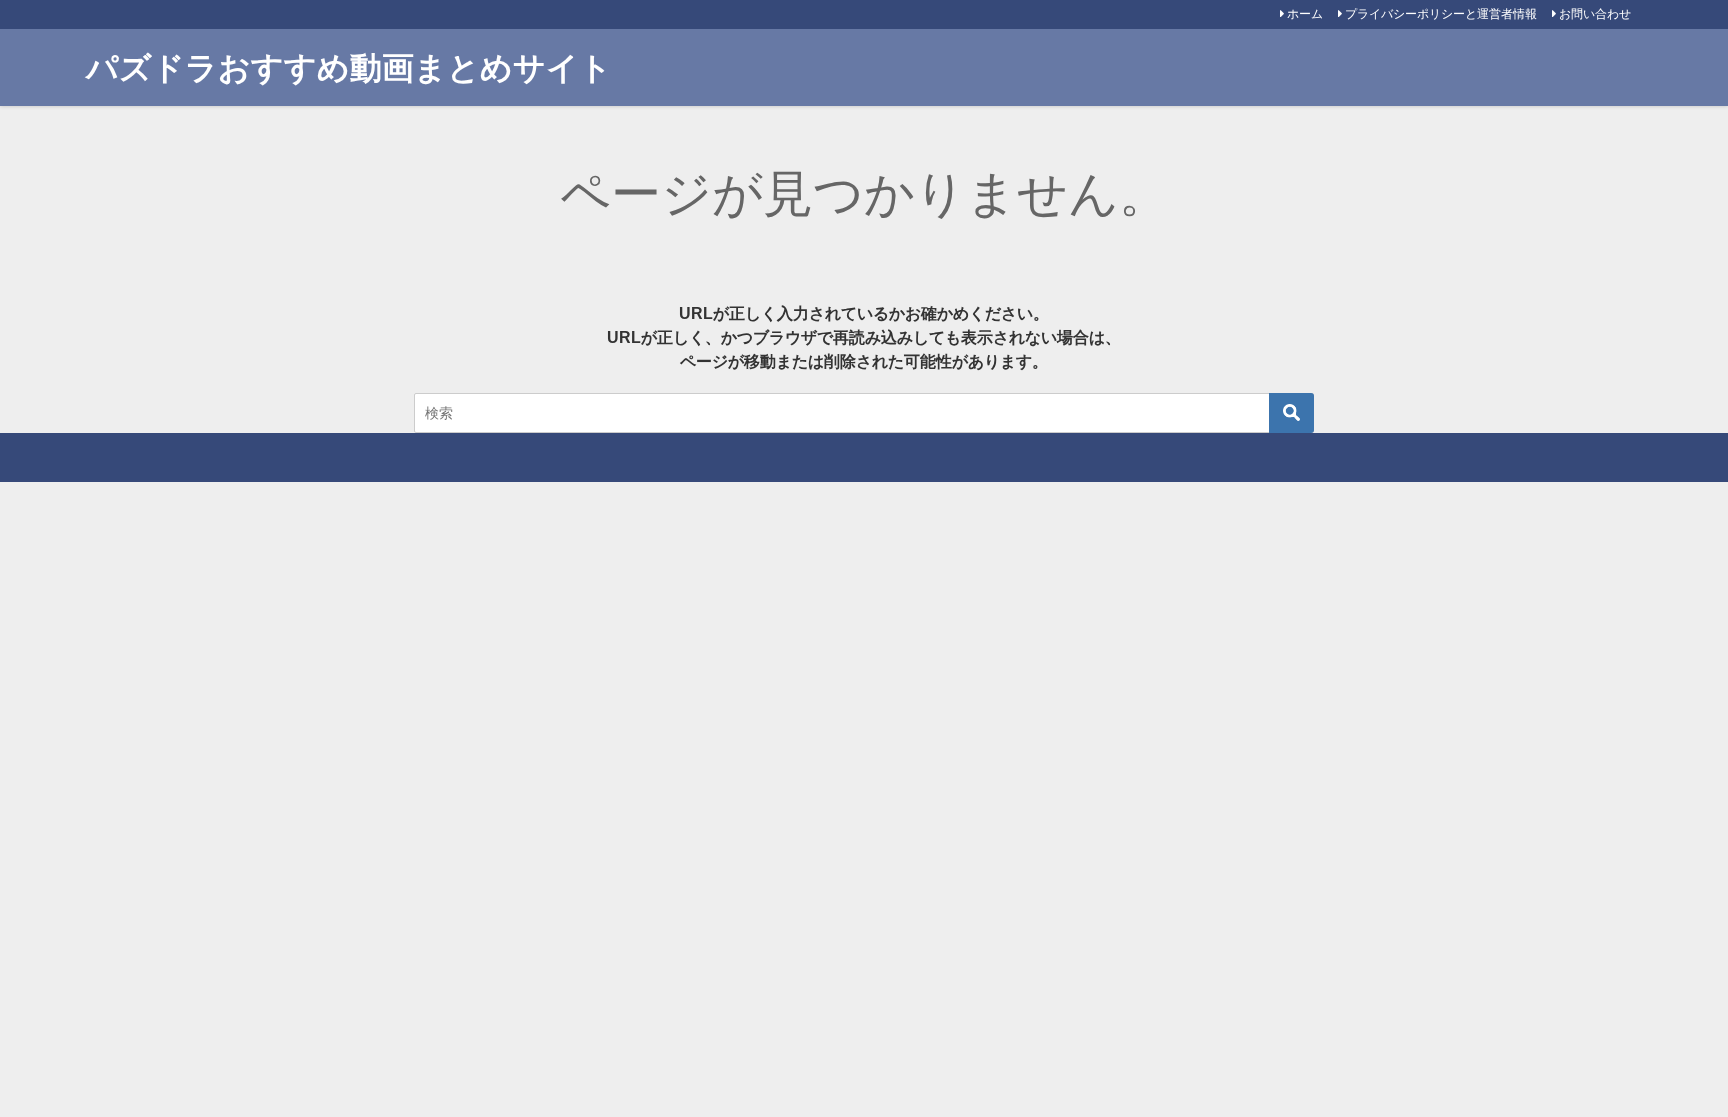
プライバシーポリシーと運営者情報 (1441, 14)
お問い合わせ (1595, 14)
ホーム (1305, 14)
